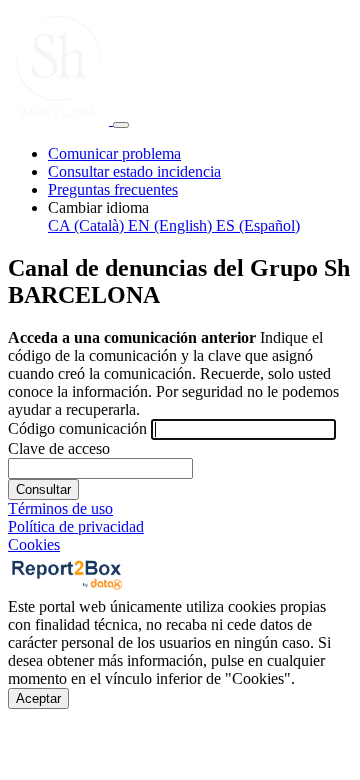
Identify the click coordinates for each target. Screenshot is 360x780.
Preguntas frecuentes (113, 189)
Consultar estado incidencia (134, 171)
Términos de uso (60, 508)
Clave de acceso (59, 448)
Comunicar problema (114, 153)
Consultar (43, 489)
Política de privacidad (76, 526)
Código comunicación (77, 428)
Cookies (34, 544)
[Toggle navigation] (121, 125)
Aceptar (38, 698)
